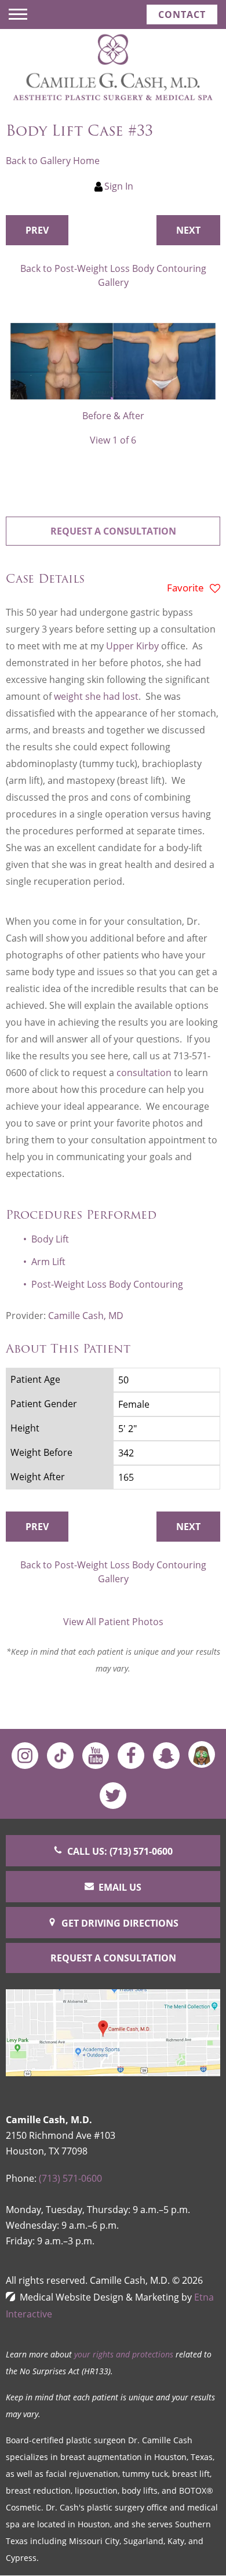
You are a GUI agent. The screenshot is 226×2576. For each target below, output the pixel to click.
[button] (37, 230)
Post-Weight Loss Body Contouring (107, 1284)
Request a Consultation (113, 531)
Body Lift (50, 1239)
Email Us (120, 1887)
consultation (144, 1073)
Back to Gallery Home (53, 161)
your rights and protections (124, 2354)
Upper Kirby (132, 646)
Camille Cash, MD (86, 1316)
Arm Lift (48, 1262)
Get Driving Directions (120, 1923)
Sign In (119, 186)
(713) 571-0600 (70, 2178)
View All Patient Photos (113, 1622)
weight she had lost (96, 696)
